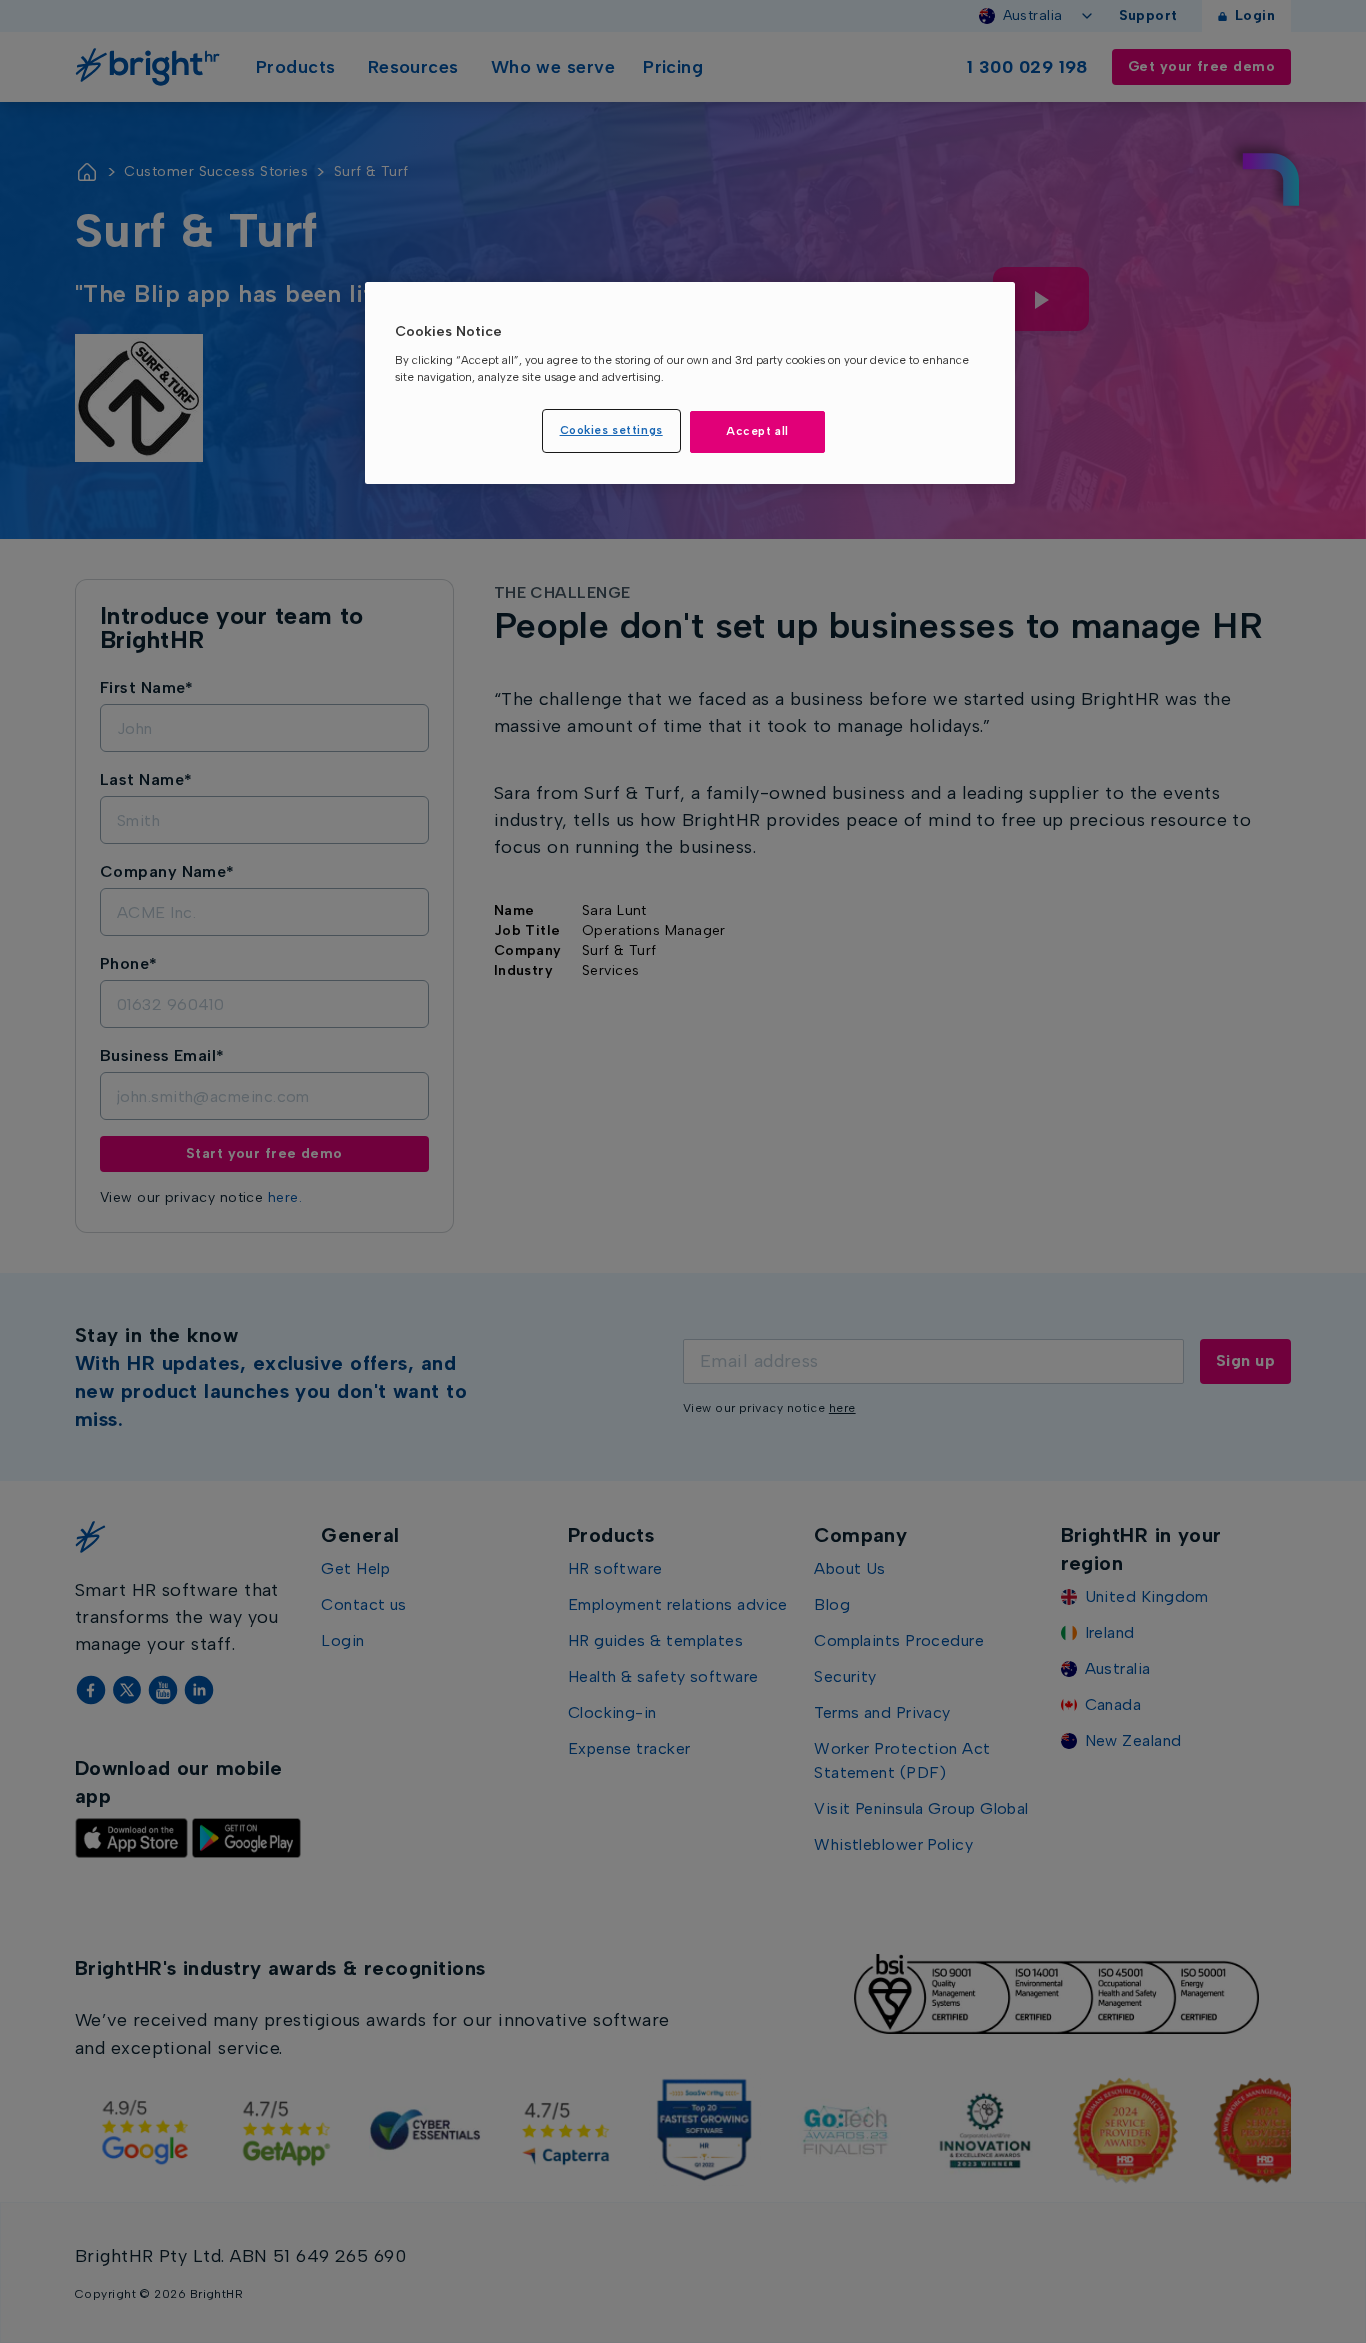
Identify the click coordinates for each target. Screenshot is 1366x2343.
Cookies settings (611, 430)
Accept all (757, 431)
